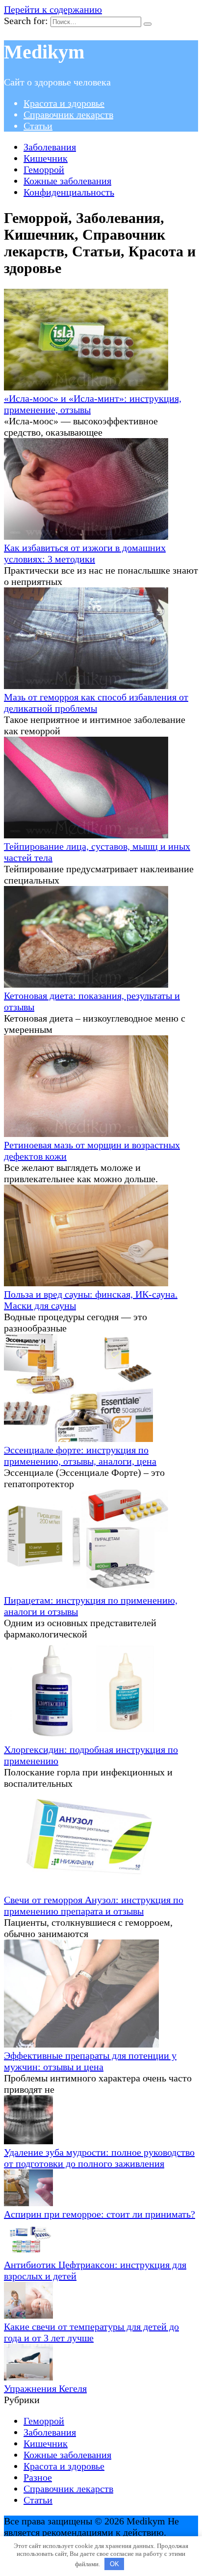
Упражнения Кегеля (45, 2388)
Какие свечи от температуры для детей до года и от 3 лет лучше (91, 2332)
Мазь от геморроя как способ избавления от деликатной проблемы (96, 703)
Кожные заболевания (67, 181)
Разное (38, 2477)
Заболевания (50, 147)
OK (114, 2564)
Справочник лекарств (68, 114)
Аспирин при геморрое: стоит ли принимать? (100, 2214)
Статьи (38, 126)
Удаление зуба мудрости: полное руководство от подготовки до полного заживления (99, 2158)
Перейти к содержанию (53, 9)
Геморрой (44, 169)
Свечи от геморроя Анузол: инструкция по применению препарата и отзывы (94, 1905)
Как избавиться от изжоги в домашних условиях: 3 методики (85, 553)
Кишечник (46, 158)
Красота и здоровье (64, 103)
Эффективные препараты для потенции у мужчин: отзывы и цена (90, 2061)
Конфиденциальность (69, 192)
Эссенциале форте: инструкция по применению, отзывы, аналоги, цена (80, 1455)
